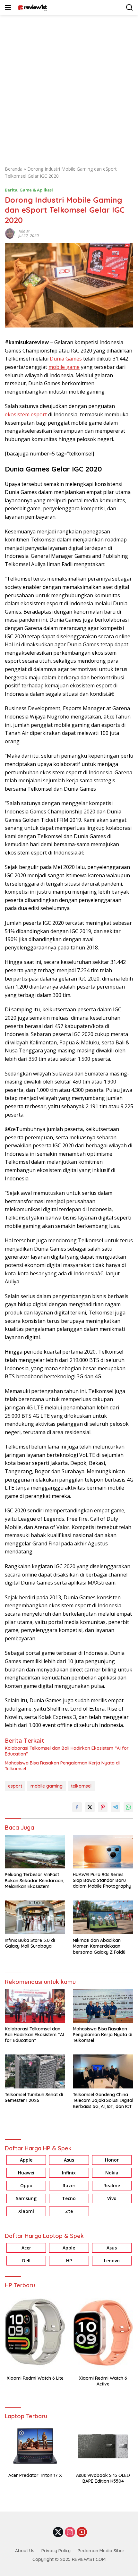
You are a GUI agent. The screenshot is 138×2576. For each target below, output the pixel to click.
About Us (25, 2551)
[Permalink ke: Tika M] (10, 233)
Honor (112, 2160)
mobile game (64, 367)
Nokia (112, 2173)
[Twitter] (58, 2533)
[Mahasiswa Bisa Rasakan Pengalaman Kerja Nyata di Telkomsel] (103, 2006)
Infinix (69, 2173)
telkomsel (81, 1786)
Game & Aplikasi (36, 190)
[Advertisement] (69, 87)
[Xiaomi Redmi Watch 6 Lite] (35, 2332)
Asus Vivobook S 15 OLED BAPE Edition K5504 (103, 2478)
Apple (26, 2160)
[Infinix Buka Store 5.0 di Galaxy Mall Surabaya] (35, 1917)
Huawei (26, 2173)
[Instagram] (70, 2533)
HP (69, 2261)
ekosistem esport (26, 414)
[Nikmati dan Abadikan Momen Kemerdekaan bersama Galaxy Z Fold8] (103, 1917)
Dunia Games (66, 359)
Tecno (69, 2198)
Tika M (24, 231)
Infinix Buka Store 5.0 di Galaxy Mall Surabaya (30, 1943)
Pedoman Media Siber (101, 2551)
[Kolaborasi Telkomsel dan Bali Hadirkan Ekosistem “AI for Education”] (35, 2006)
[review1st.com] (32, 7)
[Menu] (9, 7)
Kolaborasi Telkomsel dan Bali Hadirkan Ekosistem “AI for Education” (67, 1751)
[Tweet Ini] (90, 1807)
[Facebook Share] (77, 1807)
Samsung (26, 2198)
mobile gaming (47, 1786)
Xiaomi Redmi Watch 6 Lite (35, 2378)
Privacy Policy (56, 2551)
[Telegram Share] (116, 1807)
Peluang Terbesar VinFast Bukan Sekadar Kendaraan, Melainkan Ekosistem (34, 1880)
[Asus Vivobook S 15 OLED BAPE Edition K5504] (103, 2446)
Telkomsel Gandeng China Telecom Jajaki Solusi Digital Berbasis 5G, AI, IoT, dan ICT (103, 2100)
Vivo (112, 2198)
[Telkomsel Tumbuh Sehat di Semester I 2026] (35, 2071)
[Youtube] (82, 2533)
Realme (112, 2185)
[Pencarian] (129, 8)
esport (15, 1786)
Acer (26, 2248)
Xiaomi (26, 2211)
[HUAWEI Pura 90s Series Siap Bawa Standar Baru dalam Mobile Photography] (103, 1852)
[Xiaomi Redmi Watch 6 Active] (103, 2332)
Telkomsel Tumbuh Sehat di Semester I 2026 (34, 2097)
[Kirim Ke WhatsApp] (128, 1807)
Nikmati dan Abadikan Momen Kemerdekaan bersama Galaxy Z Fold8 (99, 1946)
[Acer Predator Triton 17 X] (35, 2446)
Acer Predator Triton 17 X (35, 2475)
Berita (11, 190)
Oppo (26, 2185)
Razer (69, 2185)
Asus (69, 2160)
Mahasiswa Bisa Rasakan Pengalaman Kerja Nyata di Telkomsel (62, 1766)
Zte (69, 2211)
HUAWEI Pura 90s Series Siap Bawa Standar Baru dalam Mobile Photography (103, 1880)
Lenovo (112, 2261)
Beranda (14, 169)
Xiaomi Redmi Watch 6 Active (103, 2381)
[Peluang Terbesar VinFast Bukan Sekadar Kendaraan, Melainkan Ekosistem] (35, 1852)
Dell (26, 2261)
